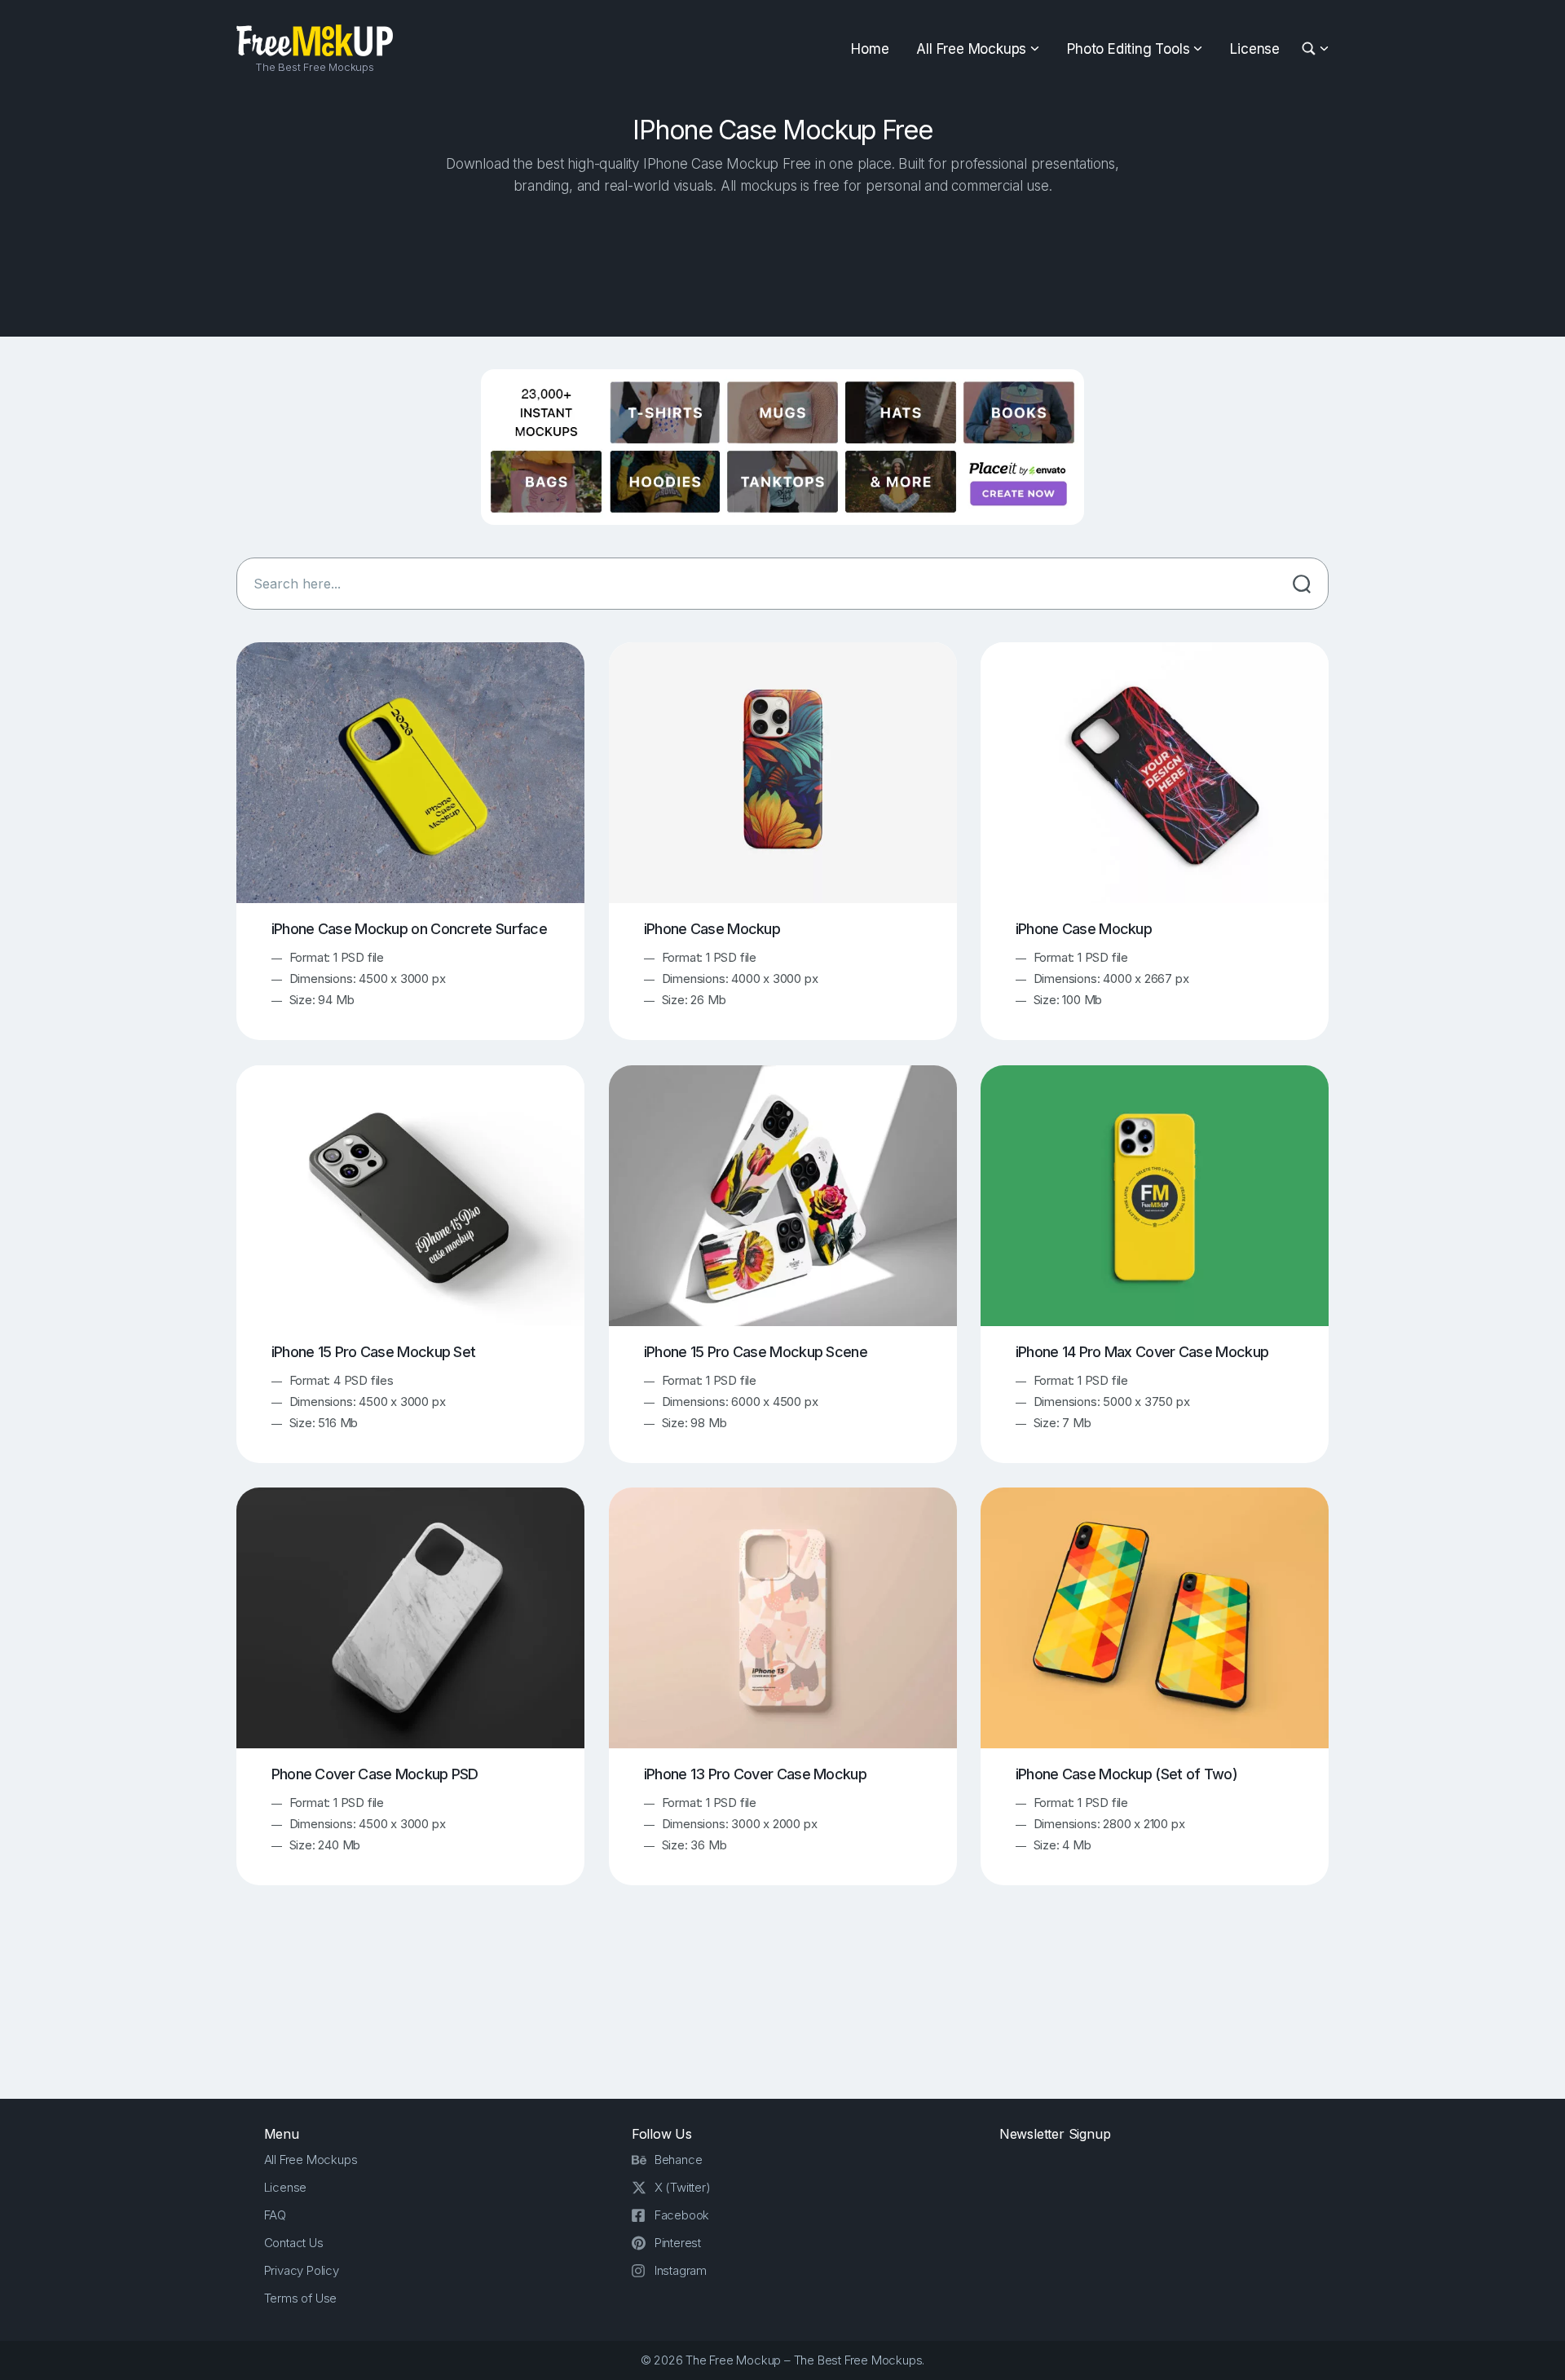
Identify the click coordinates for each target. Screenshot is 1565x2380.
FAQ (275, 2215)
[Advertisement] (782, 262)
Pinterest (678, 2243)
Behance (679, 2160)
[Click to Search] (1302, 584)
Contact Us (294, 2243)
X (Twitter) (683, 2187)
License (1255, 49)
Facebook (682, 2215)
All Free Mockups (971, 49)
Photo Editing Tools (1128, 49)
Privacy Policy (302, 2270)
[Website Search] (1311, 49)
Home (870, 49)
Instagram (681, 2270)
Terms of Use (301, 2298)
